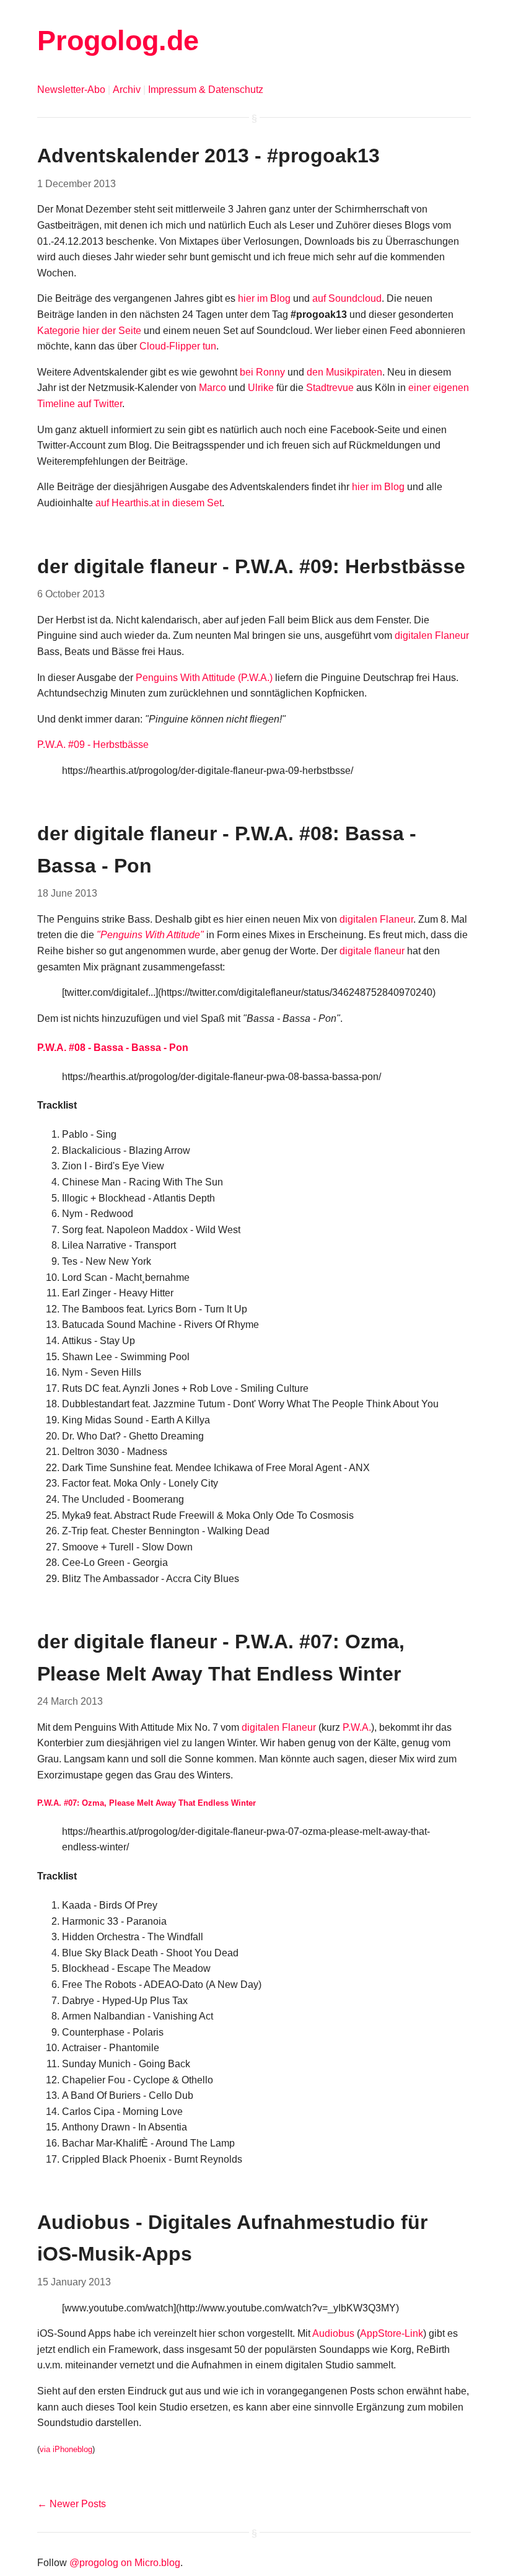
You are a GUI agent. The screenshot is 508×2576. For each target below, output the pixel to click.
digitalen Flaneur (432, 635)
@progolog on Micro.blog (125, 2563)
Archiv (127, 90)
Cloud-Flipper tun (178, 346)
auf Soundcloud (347, 298)
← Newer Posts (72, 2504)
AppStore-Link (392, 2333)
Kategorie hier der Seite (89, 331)
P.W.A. (357, 1727)
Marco (212, 388)
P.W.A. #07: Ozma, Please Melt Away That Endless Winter (147, 1803)
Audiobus (333, 2333)
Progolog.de (118, 40)
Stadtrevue (330, 388)
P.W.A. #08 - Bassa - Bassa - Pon (113, 1048)
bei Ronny (262, 372)
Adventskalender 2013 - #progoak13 (208, 156)
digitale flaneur (372, 951)
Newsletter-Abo (71, 90)
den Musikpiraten (344, 372)
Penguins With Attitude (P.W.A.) (204, 678)
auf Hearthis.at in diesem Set (159, 503)
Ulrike (261, 388)
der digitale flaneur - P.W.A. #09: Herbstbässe (251, 566)
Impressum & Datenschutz (206, 90)
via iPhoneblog (66, 2449)
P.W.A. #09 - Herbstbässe (93, 745)
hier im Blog (264, 298)
